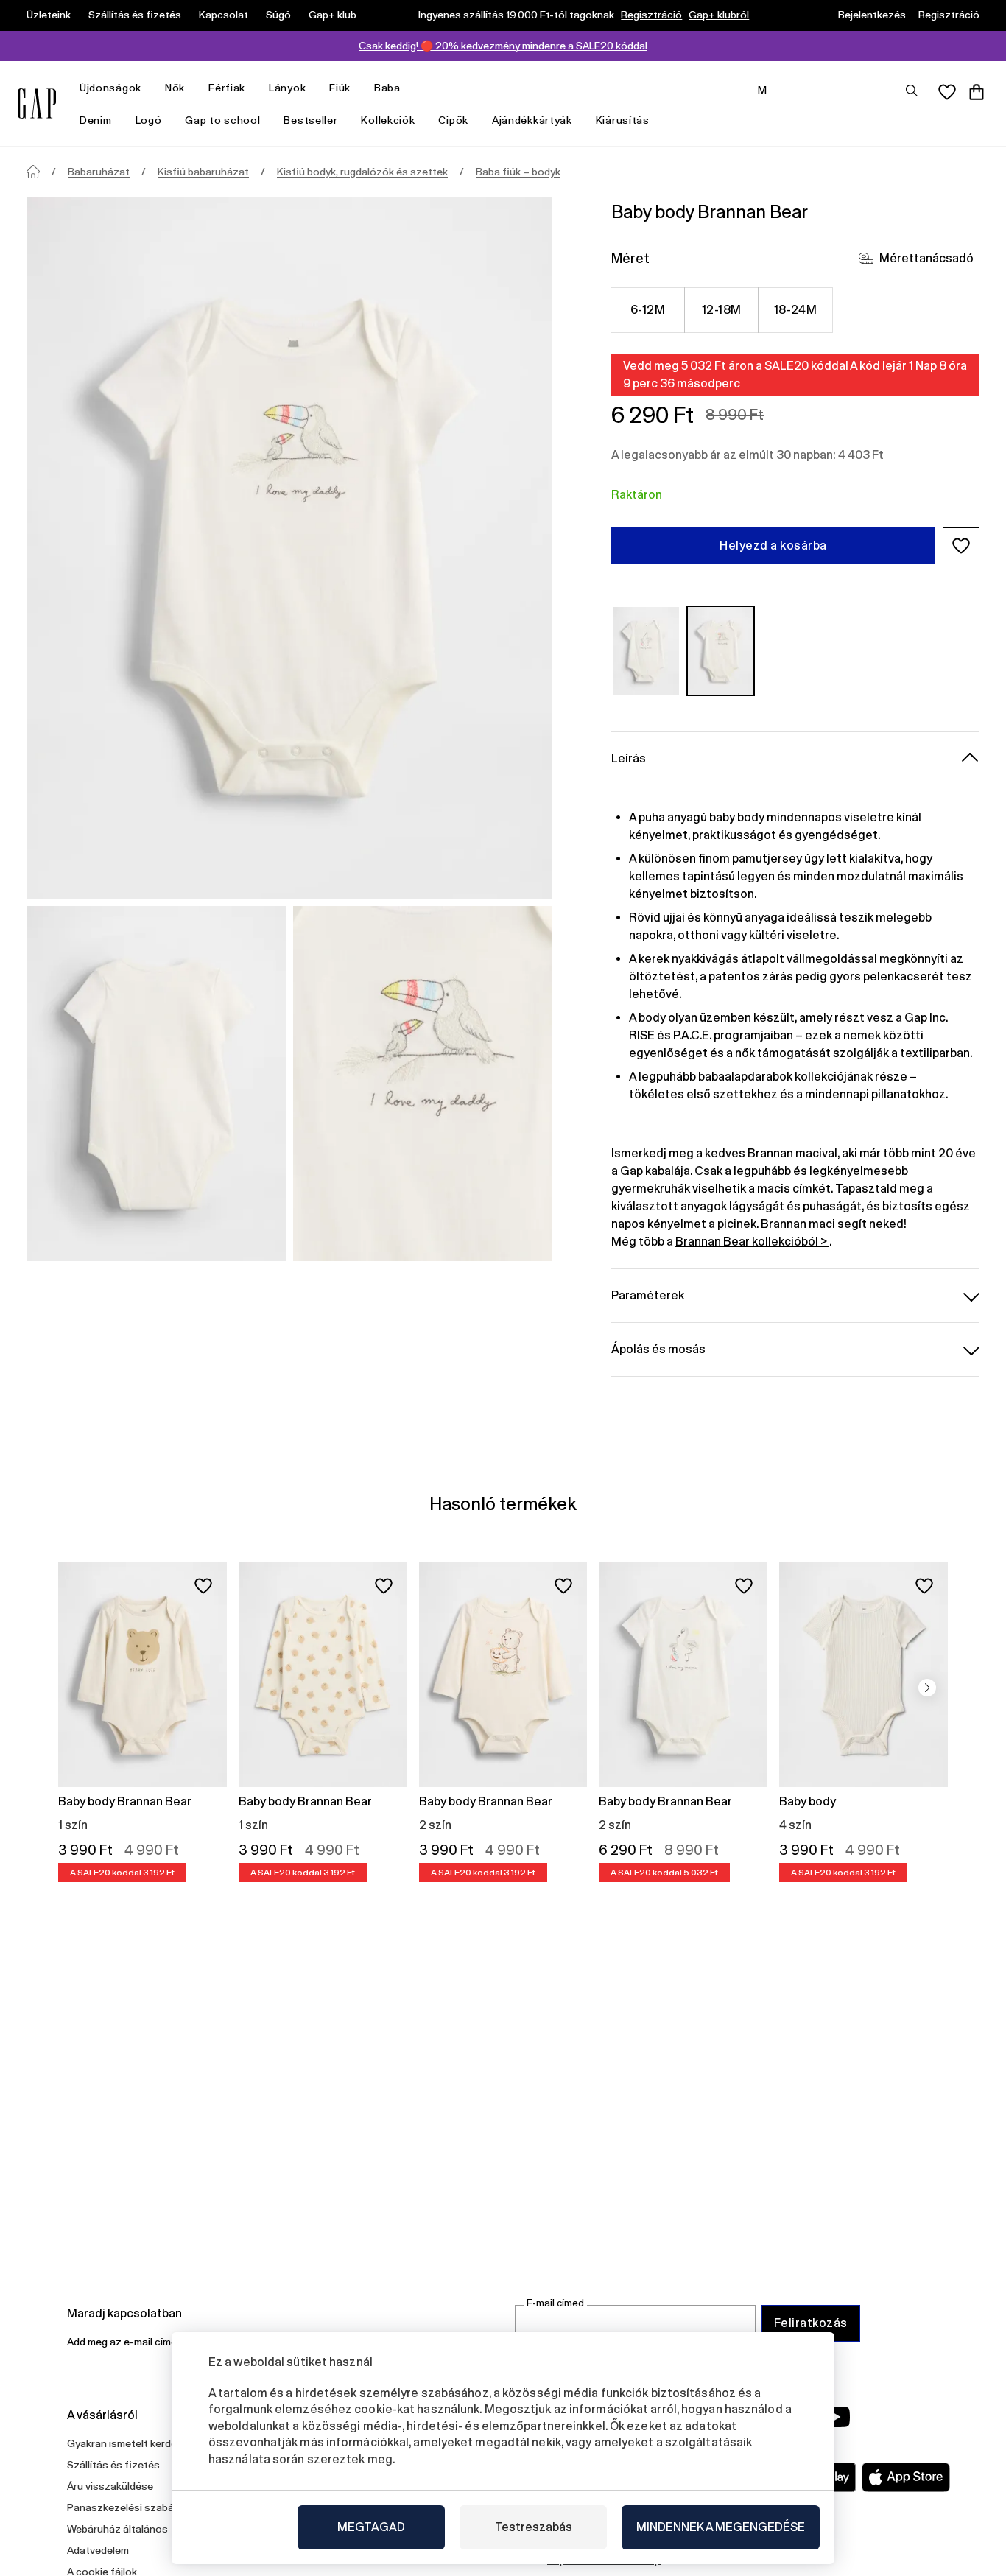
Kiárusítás (623, 120)
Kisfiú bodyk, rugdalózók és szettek (362, 172)
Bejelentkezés (872, 15)
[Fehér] (646, 651)
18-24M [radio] (796, 310)
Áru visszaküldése (110, 2486)
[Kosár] (977, 92)
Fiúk (340, 88)
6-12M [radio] (648, 310)
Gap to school (222, 120)
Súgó (278, 15)
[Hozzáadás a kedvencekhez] (203, 1586)
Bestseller (310, 120)
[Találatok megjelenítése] (912, 91)
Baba (387, 88)
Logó (149, 120)
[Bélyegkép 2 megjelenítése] (423, 1084)
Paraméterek (648, 1295)
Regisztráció (651, 15)
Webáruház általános (117, 2529)
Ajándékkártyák (532, 120)
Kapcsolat (224, 15)
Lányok (287, 88)
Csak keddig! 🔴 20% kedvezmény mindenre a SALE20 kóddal (503, 46)
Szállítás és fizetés (135, 15)
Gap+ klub (333, 15)
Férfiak (227, 88)
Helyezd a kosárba (773, 545)
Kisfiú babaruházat (203, 172)
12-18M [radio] (722, 310)
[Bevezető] (33, 172)
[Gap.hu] (37, 103)
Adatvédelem (98, 2550)
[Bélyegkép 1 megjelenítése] (156, 1084)
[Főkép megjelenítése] (289, 548)
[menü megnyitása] (149, 88)
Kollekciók (388, 120)
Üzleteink (49, 15)
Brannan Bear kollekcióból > (752, 1242)
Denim (96, 120)
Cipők (453, 120)
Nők (175, 88)
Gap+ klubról (719, 15)
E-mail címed (555, 2303)
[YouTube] (836, 2417)
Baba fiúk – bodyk (518, 172)
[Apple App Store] (906, 2477)
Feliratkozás (811, 2323)
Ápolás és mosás (658, 1349)
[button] (961, 546)
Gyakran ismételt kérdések (130, 2443)
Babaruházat (99, 172)
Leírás (629, 758)
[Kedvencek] (947, 92)
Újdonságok (110, 88)
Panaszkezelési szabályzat (132, 2507)
